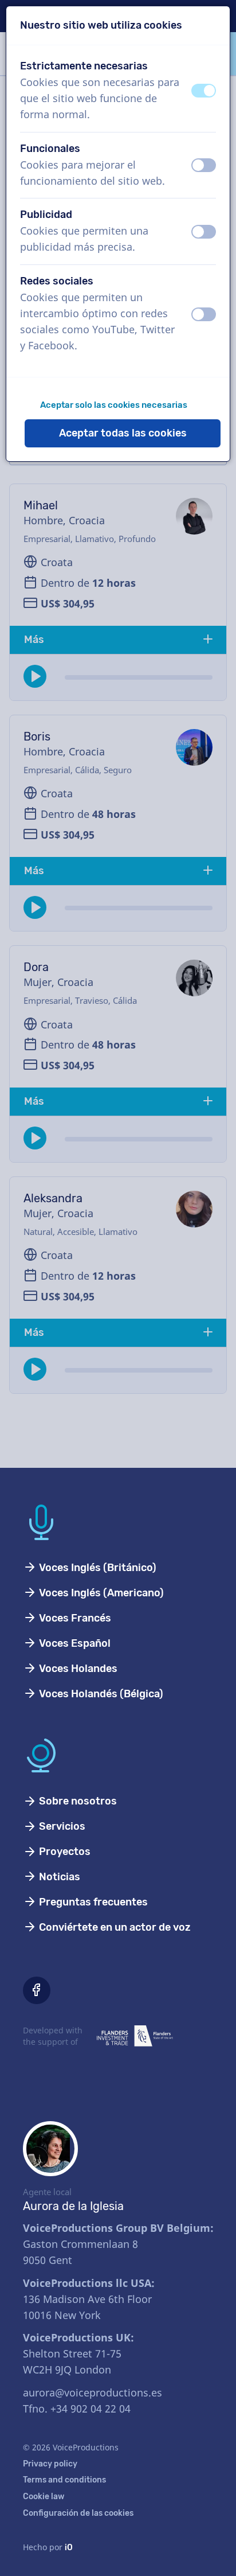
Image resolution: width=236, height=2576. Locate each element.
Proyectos (64, 1852)
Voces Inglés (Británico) (97, 1568)
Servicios (61, 1826)
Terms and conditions (64, 2480)
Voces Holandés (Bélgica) (100, 1694)
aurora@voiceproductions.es (93, 2392)
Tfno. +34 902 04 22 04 (77, 2409)
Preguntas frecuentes (92, 1902)
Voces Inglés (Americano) (100, 1593)
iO (69, 2548)
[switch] (204, 91)
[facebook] (37, 1990)
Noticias (58, 1877)
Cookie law (44, 2497)
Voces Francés (74, 1618)
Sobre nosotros (77, 1801)
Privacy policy (50, 2464)
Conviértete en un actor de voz (114, 1927)
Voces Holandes (77, 1669)
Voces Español (74, 1643)
